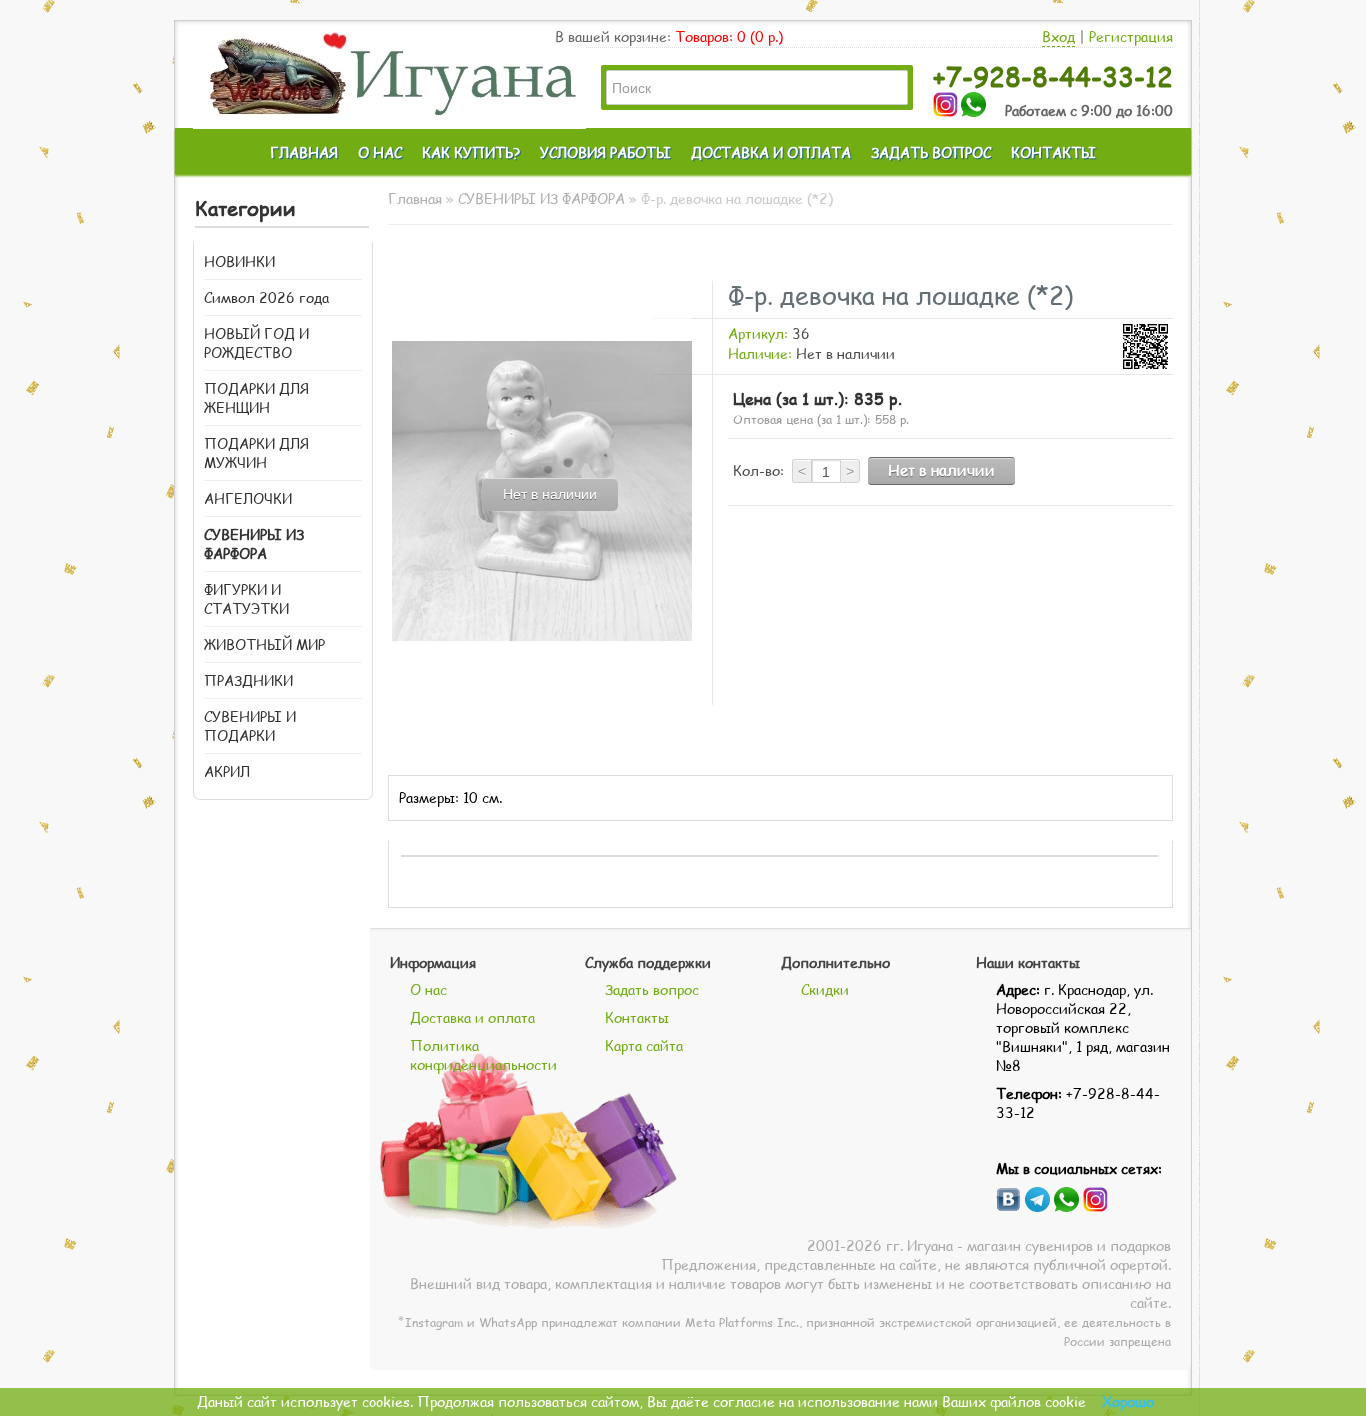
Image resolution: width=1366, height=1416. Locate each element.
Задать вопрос (652, 989)
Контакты (637, 1017)
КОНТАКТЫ (1053, 152)
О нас (428, 989)
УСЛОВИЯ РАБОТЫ (605, 152)
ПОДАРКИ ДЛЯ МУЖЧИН (256, 453)
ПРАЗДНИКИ (248, 680)
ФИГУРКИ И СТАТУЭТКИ (246, 599)
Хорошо (1128, 1401)
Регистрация (1131, 36)
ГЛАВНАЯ (304, 152)
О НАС (380, 152)
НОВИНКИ (239, 261)
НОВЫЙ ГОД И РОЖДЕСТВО (256, 343)
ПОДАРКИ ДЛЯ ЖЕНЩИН (256, 398)
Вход (1058, 36)
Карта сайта (644, 1045)
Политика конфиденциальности (483, 1055)
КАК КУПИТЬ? (471, 152)
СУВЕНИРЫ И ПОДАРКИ (250, 726)
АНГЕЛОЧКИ (248, 498)
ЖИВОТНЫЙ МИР (264, 644)
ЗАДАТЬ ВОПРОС (931, 152)
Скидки (825, 989)
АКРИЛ (227, 771)
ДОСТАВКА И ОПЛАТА (771, 152)
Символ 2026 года (266, 297)
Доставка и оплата (472, 1017)
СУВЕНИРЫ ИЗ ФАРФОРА (254, 544)
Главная (415, 198)
